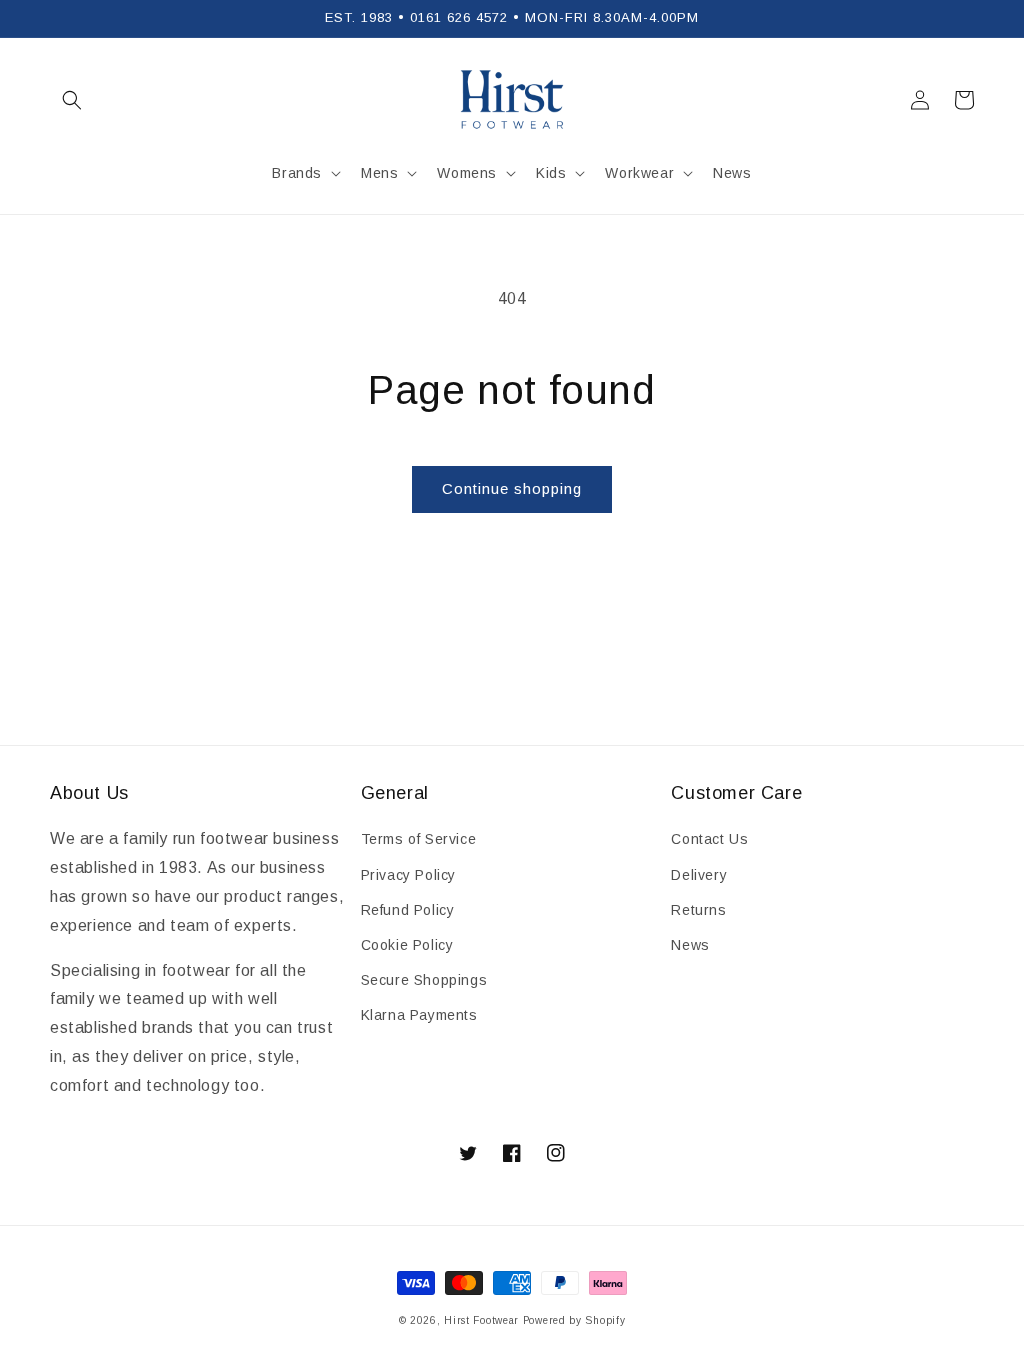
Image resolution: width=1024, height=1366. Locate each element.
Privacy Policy (408, 875)
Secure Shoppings (424, 980)
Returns (698, 910)
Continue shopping (512, 488)
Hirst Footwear (481, 1320)
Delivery (699, 875)
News (690, 945)
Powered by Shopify (574, 1320)
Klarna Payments (419, 1015)
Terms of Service (419, 839)
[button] (72, 100)
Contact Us (709, 839)
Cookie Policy (407, 945)
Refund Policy (408, 910)
